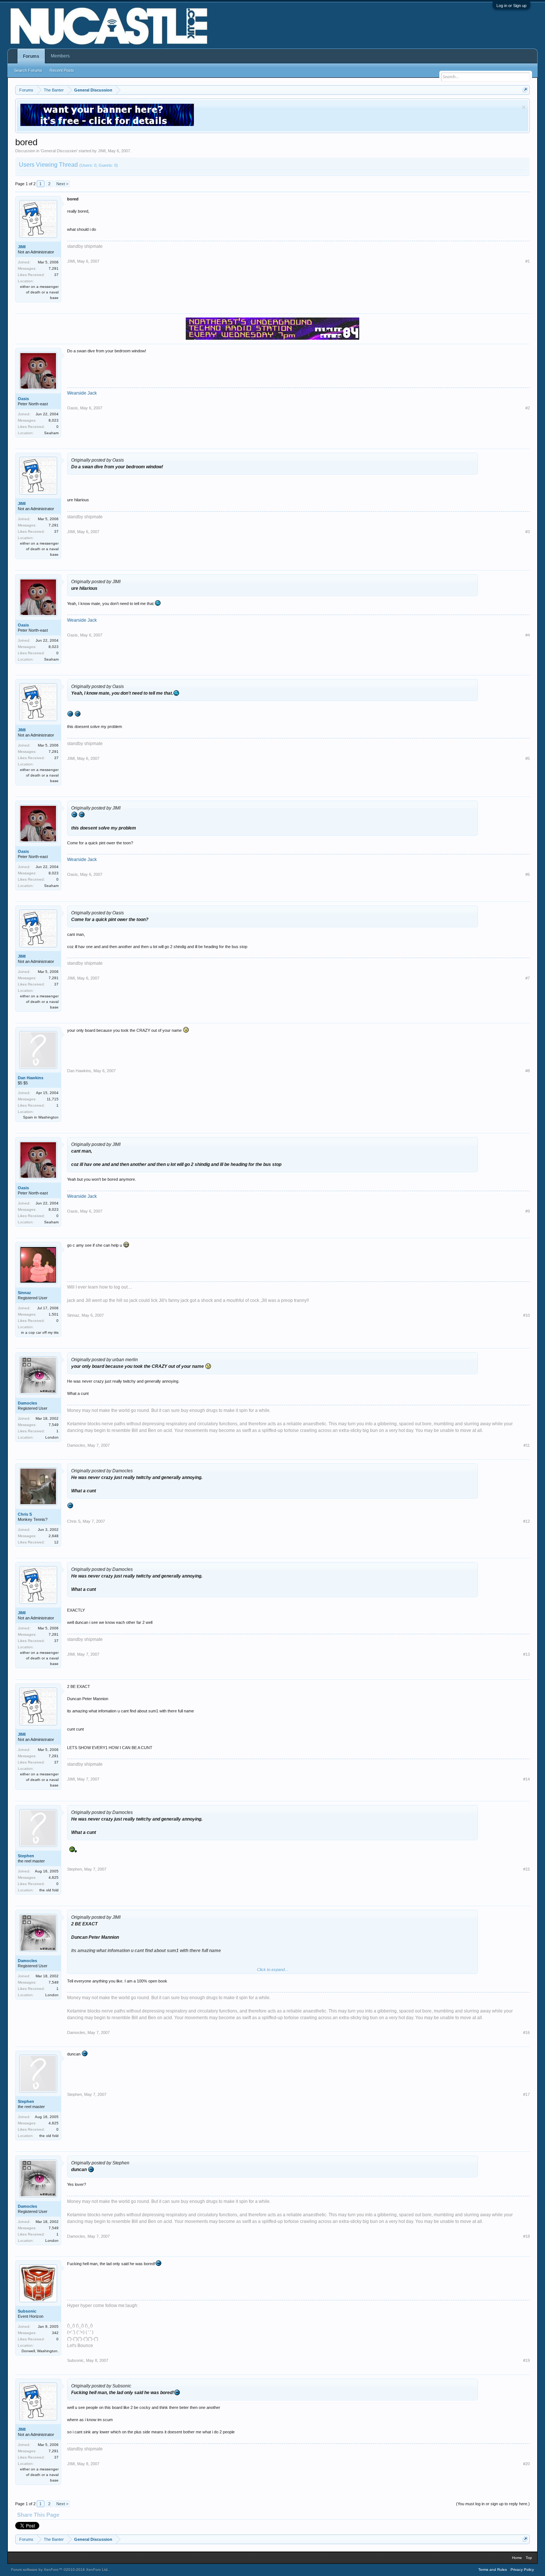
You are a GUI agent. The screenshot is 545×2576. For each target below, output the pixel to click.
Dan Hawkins (31, 1078)
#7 (528, 978)
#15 (526, 1869)
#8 (528, 1071)
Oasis (23, 399)
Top (529, 2558)
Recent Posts (62, 70)
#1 (528, 261)
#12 (526, 1521)
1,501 (54, 1314)
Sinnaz (24, 1293)
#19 (526, 2360)
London (52, 1437)
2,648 (54, 1536)
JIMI (102, 151)
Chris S (25, 1514)
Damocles (27, 1403)
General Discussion (59, 151)
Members (60, 56)
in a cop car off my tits (40, 1332)
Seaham (51, 433)
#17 (526, 2094)
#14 (526, 1779)
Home (517, 2558)
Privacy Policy (522, 2570)
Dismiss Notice (524, 107)
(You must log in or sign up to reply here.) (493, 2504)
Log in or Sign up (511, 6)
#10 (526, 1315)
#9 (528, 1211)
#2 (528, 408)
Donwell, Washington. (40, 2351)
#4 (528, 635)
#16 (526, 2032)
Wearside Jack (82, 393)
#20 (526, 2464)
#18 (526, 2236)
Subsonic (27, 2311)
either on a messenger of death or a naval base (39, 292)
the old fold (49, 1890)
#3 (528, 532)
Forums (31, 56)
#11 (527, 1445)
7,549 (54, 1425)
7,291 (54, 268)
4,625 (54, 1877)
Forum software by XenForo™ (60, 2570)
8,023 (54, 420)
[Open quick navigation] (525, 90)
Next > (62, 184)
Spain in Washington (41, 1117)
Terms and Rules (493, 2570)
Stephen (26, 1856)
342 (55, 2333)
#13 (526, 1654)
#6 (528, 874)
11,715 (53, 1099)
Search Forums (28, 70)
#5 (528, 758)
